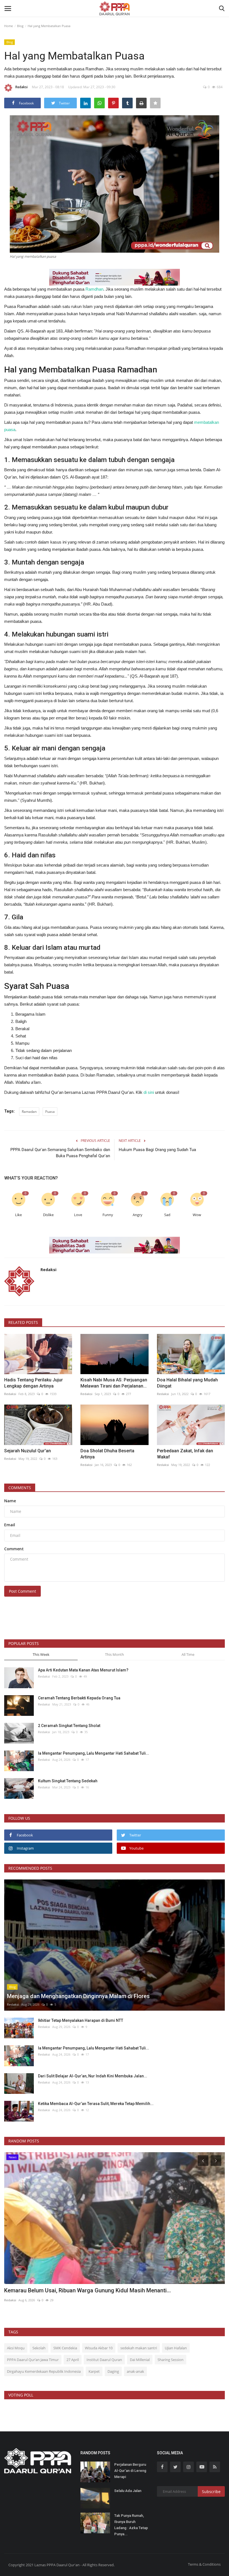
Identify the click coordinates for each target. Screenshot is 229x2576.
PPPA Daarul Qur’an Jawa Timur (33, 2360)
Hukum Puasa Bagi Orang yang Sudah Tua (157, 1150)
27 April (73, 2360)
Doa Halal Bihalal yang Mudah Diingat (187, 1383)
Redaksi (22, 87)
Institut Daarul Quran (104, 2360)
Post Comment (22, 1591)
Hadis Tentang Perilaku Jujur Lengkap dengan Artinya (34, 1383)
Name (10, 1501)
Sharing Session (170, 2360)
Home (9, 26)
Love (78, 1215)
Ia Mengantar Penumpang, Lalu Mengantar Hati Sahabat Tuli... (94, 1753)
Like (18, 1215)
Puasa (50, 1112)
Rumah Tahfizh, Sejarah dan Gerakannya (58, 2290)
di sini (149, 1092)
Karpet (94, 2371)
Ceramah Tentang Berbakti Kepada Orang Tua (79, 1698)
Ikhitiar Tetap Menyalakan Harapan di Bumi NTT (81, 2020)
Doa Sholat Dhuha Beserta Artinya (107, 1454)
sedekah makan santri (139, 2348)
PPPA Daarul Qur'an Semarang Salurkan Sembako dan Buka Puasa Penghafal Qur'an (60, 1153)
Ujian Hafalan (176, 2348)
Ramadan (29, 1112)
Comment (14, 1549)
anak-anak (135, 2371)
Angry (138, 1215)
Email (10, 1525)
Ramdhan (94, 289)
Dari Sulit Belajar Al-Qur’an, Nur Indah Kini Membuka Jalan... (93, 2076)
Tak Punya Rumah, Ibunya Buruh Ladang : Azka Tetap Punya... (131, 2525)
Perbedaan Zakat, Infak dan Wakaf (185, 1454)
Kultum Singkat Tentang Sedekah (68, 1781)
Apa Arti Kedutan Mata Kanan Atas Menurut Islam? (83, 1670)
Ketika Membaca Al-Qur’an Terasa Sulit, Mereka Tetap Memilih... (96, 2104)
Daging (113, 2371)
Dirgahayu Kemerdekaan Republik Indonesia (44, 2371)
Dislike (48, 1215)
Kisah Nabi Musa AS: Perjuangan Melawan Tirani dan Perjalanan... (114, 1383)
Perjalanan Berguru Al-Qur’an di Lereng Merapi (130, 2471)
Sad (167, 1215)
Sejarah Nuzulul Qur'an (28, 1451)
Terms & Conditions (204, 2564)
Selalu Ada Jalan (128, 2491)
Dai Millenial (140, 2360)
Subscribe (211, 2492)
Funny (108, 1215)
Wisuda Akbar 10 (99, 2348)
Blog (20, 26)
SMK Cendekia (65, 2348)
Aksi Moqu (16, 2348)
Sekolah (39, 2348)
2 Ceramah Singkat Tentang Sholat (69, 1726)
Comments (20, 1488)
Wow (197, 1215)
